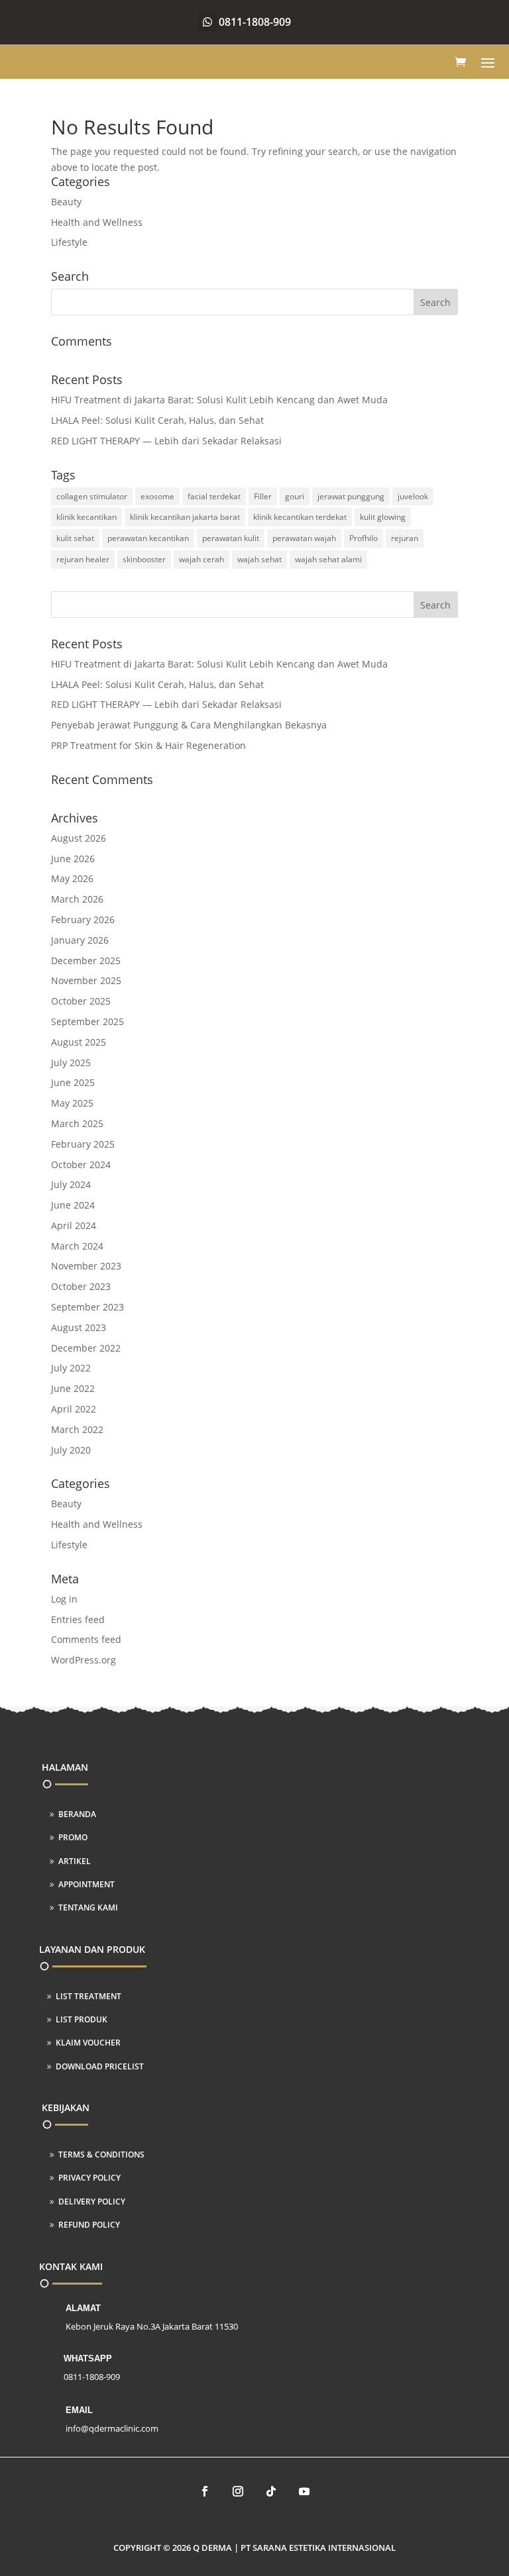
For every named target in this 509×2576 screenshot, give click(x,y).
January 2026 (80, 940)
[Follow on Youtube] (304, 2491)
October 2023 (81, 1286)
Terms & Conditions (101, 2155)
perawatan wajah (304, 538)
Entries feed (78, 1619)
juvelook (413, 496)
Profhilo (364, 538)
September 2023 (87, 1307)
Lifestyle (69, 242)
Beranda (77, 1814)
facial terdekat (214, 496)
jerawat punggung (351, 496)
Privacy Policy (89, 2178)
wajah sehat (259, 559)
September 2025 (87, 1021)
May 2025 (72, 1103)
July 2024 (71, 1184)
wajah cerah (201, 559)
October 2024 (81, 1164)
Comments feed (86, 1639)
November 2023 (86, 1266)
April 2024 (74, 1225)
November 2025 (86, 980)
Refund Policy (89, 2225)
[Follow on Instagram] (238, 2491)
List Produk (82, 2019)
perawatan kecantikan (148, 538)
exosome (157, 496)
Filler (263, 496)
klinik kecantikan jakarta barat (185, 517)
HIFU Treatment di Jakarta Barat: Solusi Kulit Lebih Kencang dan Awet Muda (219, 400)
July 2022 (71, 1368)
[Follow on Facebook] (205, 2491)
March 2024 (77, 1246)
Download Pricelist (100, 2066)
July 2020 (71, 1450)
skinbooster (144, 559)
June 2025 (73, 1082)
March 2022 (77, 1429)
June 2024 (73, 1205)
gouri (295, 496)
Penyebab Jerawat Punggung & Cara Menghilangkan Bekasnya (189, 725)
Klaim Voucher (88, 2043)
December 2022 (86, 1348)
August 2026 (79, 838)
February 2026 (83, 919)
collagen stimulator (92, 496)
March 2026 (77, 899)
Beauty (66, 202)
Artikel (75, 1861)
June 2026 (73, 859)
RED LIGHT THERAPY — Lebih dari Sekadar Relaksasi (166, 441)
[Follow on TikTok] (271, 2491)
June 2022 (73, 1388)
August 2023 (79, 1327)
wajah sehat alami (328, 559)
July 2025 (71, 1063)
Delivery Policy (92, 2202)
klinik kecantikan (86, 517)
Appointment (86, 1884)
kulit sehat (75, 538)
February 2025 (83, 1144)
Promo (73, 1837)
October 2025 (81, 1001)
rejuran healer (83, 559)
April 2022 (74, 1409)
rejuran (405, 538)
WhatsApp (88, 2358)
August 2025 (79, 1042)
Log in (64, 1599)
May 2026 (72, 878)
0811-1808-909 (255, 22)
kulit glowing (383, 517)
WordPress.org (84, 1660)
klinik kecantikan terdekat (300, 517)
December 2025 (86, 961)
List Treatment (88, 1996)
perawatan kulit (231, 538)
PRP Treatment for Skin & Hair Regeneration (148, 745)
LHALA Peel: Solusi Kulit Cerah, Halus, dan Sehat (157, 420)
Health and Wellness (97, 222)
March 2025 (77, 1123)
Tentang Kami (88, 1907)
